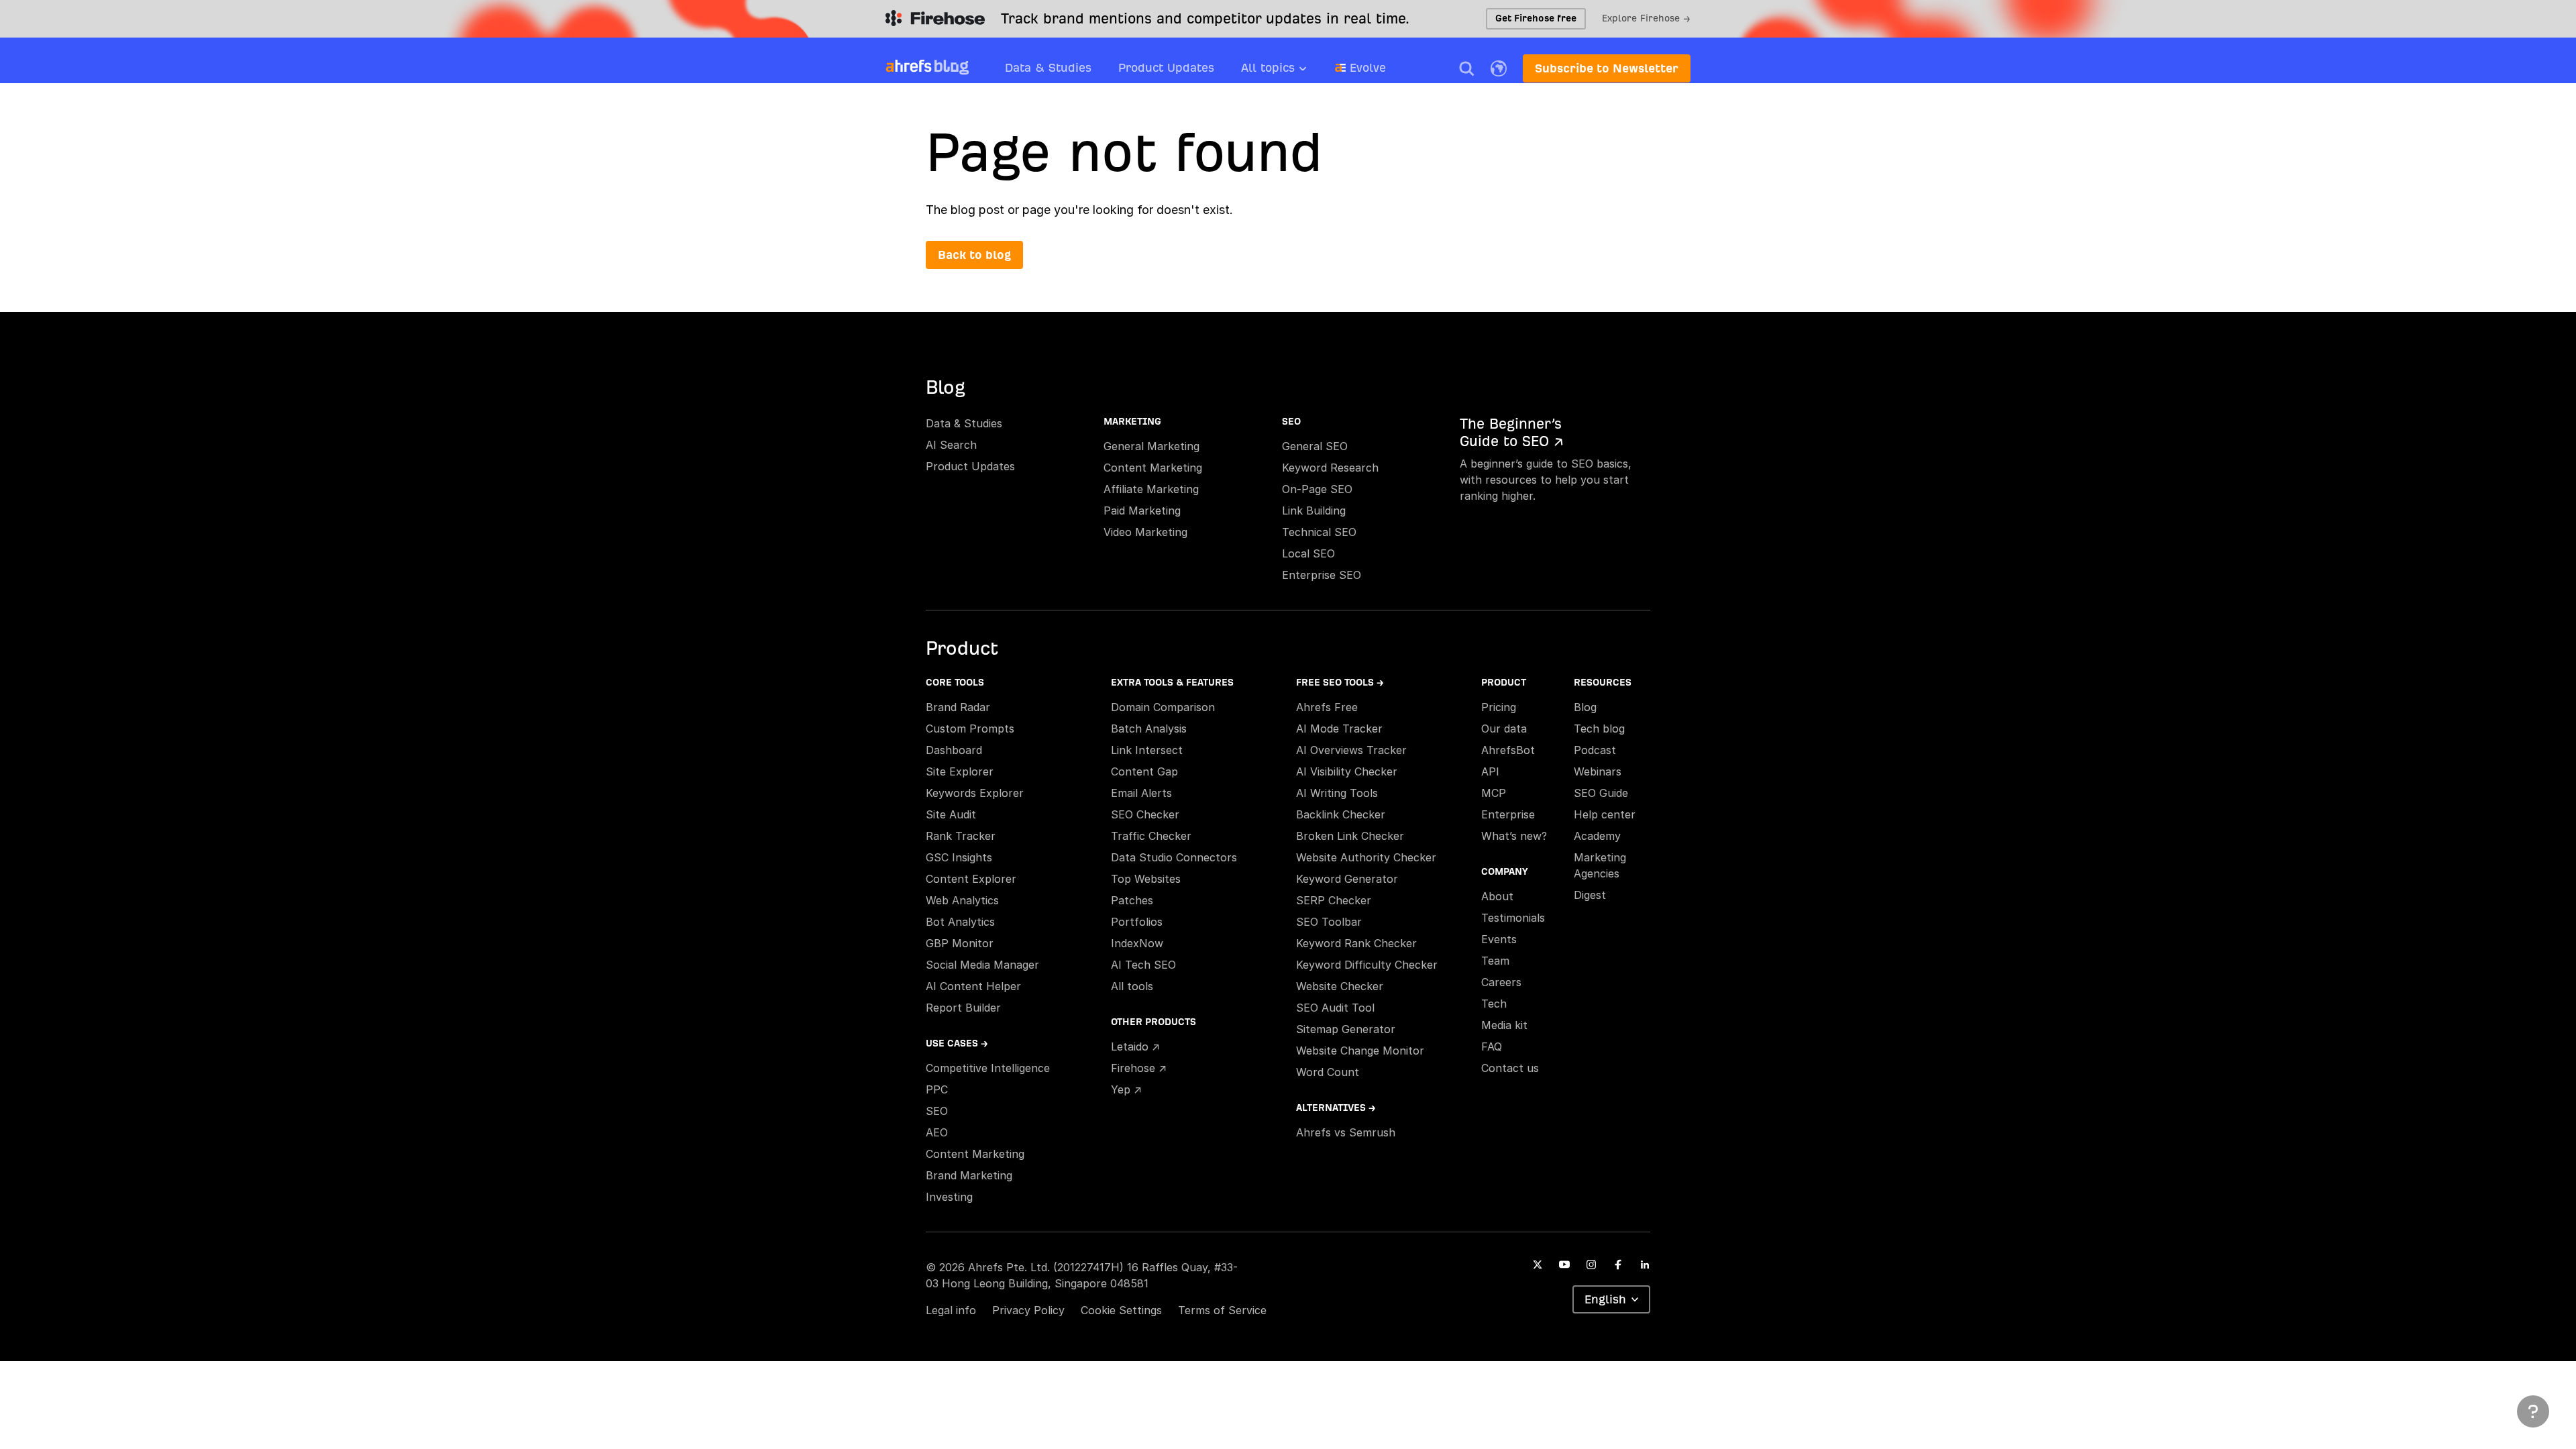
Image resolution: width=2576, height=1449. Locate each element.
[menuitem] (1288, 72)
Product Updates (1166, 67)
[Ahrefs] (909, 66)
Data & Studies (1048, 67)
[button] (1466, 68)
